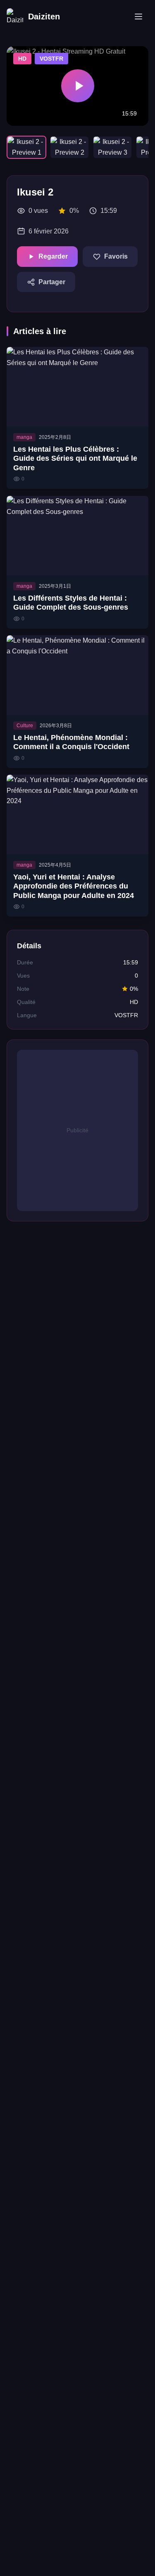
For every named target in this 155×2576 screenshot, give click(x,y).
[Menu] (139, 16)
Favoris (116, 256)
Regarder (53, 256)
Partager (52, 282)
